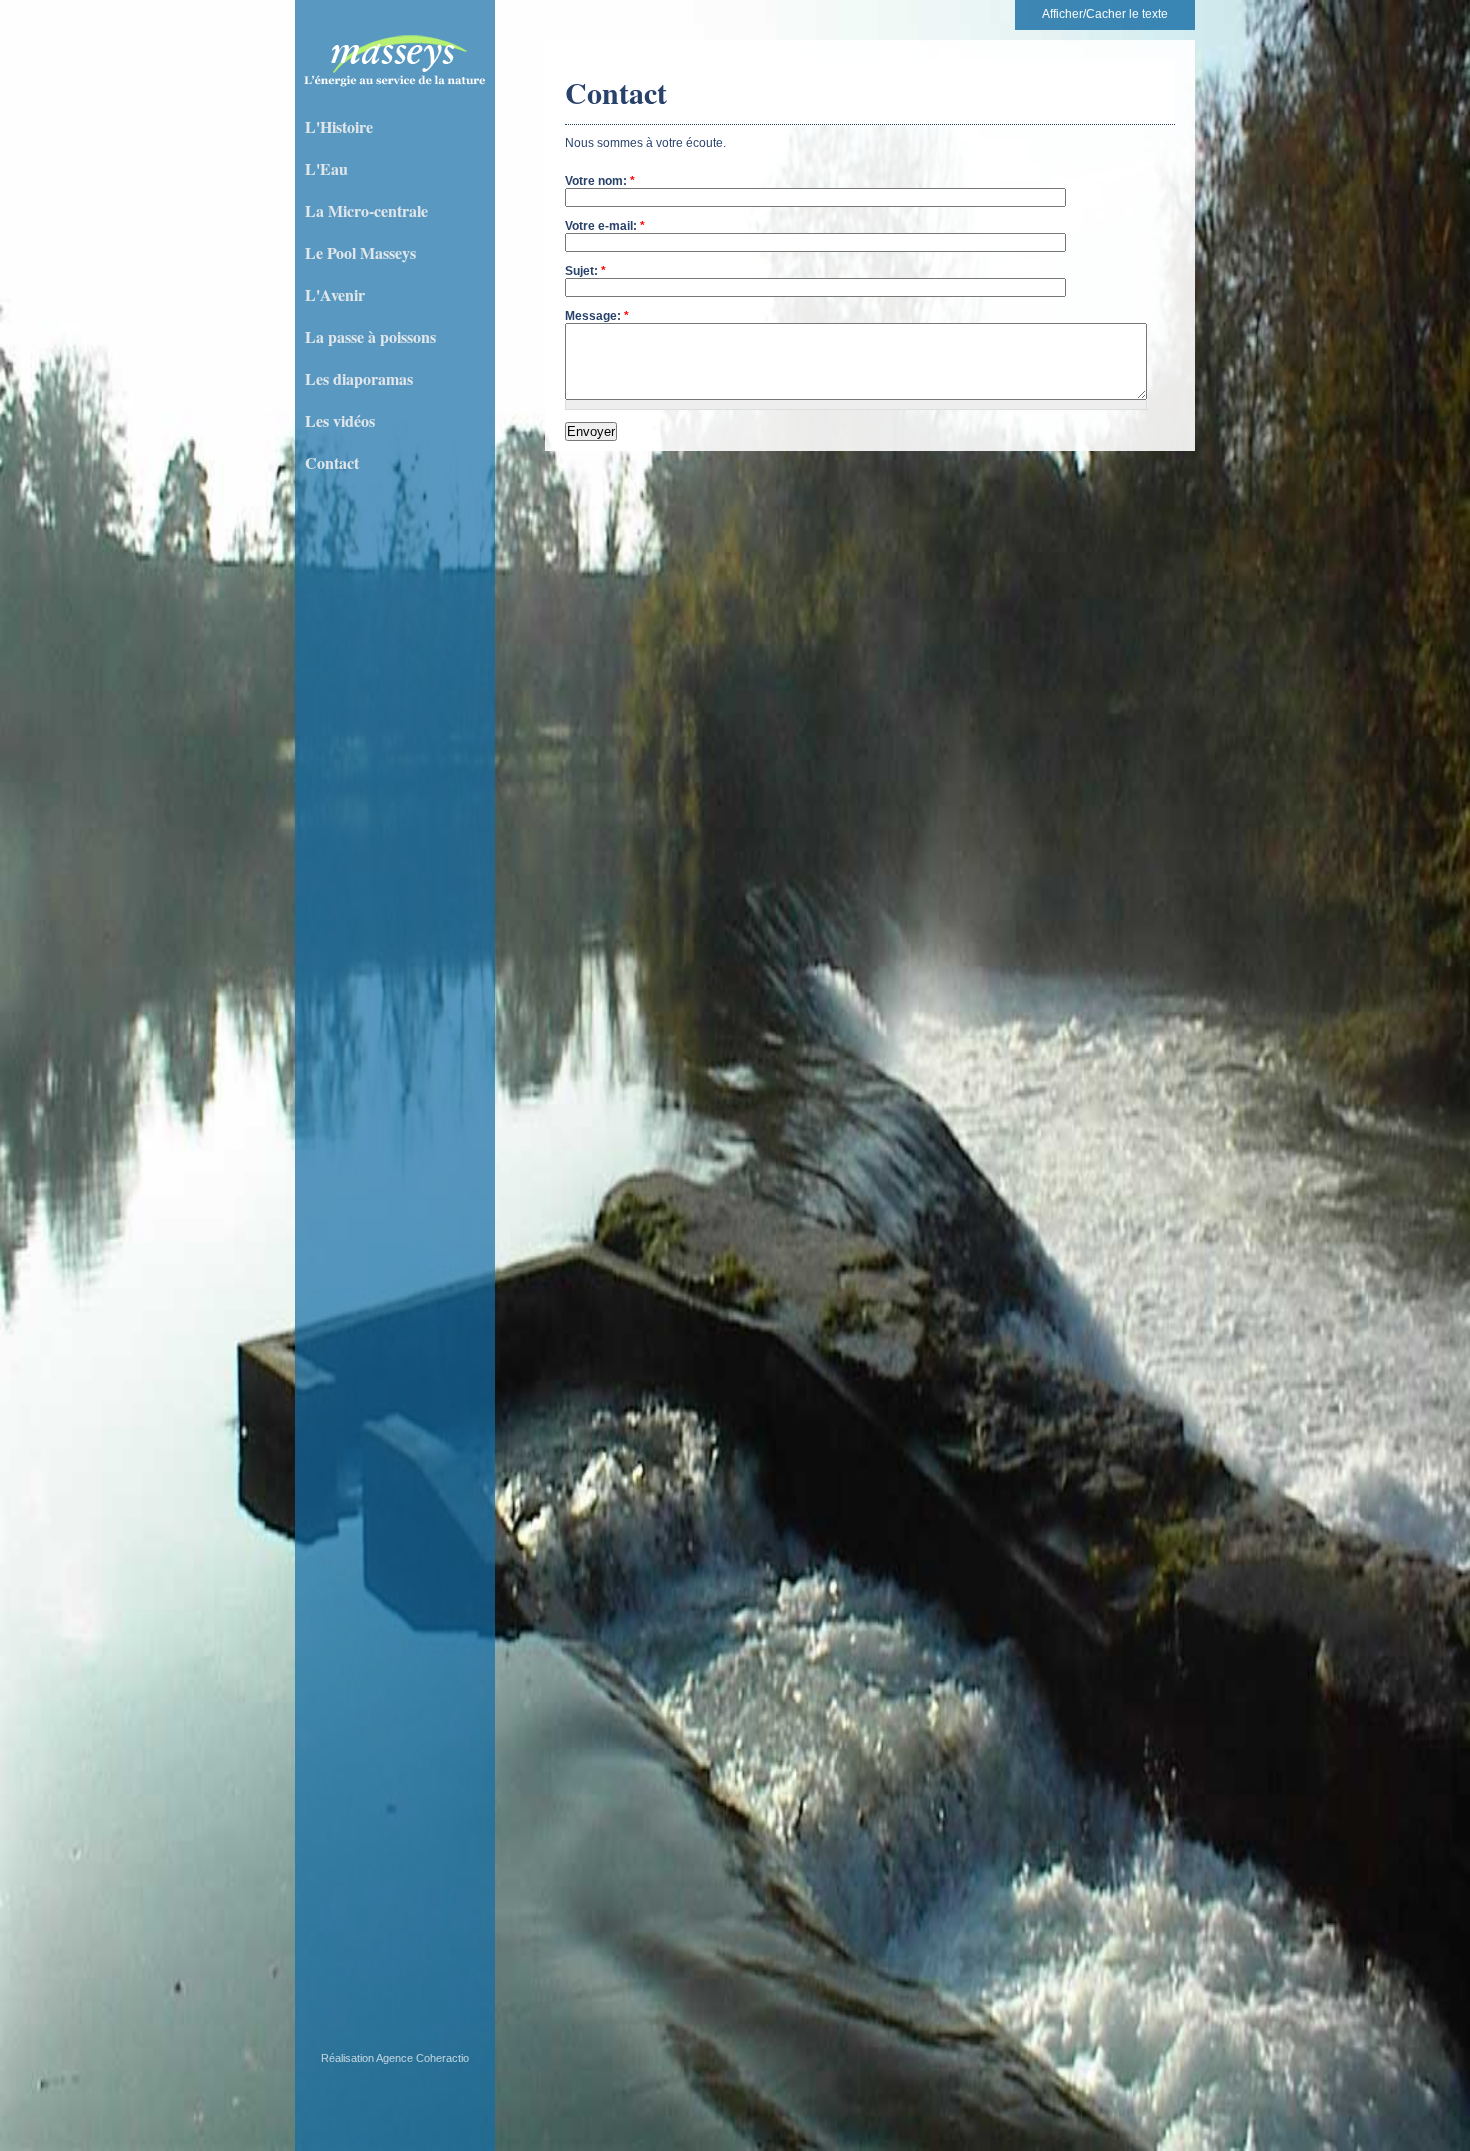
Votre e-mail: (605, 226)
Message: (597, 316)
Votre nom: (600, 181)
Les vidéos (340, 420)
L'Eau (326, 168)
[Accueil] (395, 87)
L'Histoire (339, 126)
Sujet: (585, 271)
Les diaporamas (359, 378)
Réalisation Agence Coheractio (395, 2058)
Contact (332, 462)
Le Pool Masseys (360, 252)
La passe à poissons (370, 336)
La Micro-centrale (366, 210)
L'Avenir (335, 294)
